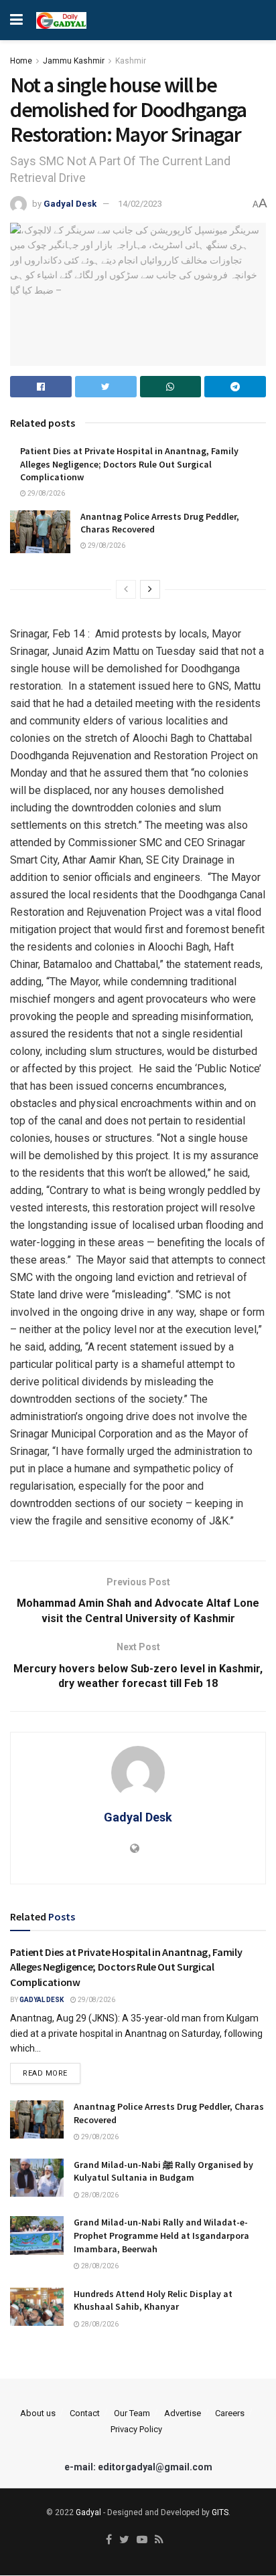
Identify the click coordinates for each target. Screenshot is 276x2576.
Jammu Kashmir (74, 61)
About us (38, 2413)
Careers (230, 2413)
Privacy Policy (136, 2429)
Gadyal (88, 2512)
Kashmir (131, 61)
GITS (220, 2512)
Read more (45, 2073)
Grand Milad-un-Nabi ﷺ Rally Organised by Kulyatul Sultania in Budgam (163, 2171)
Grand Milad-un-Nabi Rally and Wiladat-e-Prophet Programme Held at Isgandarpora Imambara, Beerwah (161, 2235)
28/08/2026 (99, 2195)
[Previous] (126, 589)
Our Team (132, 2413)
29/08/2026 (46, 493)
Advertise (183, 2413)
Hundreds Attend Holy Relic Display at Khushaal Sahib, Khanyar (153, 2300)
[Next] (150, 589)
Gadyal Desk (70, 204)
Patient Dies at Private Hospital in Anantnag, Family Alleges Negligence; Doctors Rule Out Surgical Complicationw (129, 464)
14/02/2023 (140, 204)
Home (21, 61)
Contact (85, 2413)
